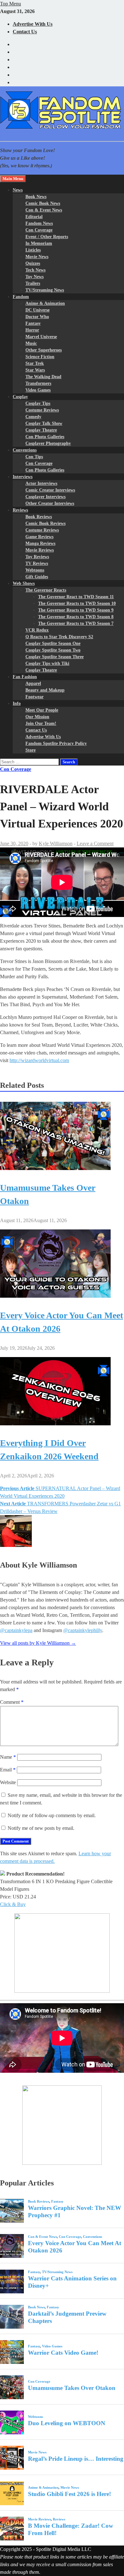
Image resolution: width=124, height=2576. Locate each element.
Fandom (21, 297)
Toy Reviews (37, 557)
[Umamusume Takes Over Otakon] (55, 1168)
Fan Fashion (25, 677)
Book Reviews (39, 517)
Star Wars (35, 370)
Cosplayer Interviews (45, 497)
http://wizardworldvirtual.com (39, 1060)
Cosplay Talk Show (44, 423)
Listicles (33, 250)
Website (8, 1782)
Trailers (33, 283)
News (18, 190)
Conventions (25, 450)
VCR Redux (37, 630)
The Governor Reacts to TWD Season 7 (76, 623)
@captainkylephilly (83, 1630)
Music (31, 343)
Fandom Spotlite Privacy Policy (56, 743)
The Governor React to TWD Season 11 (76, 597)
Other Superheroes (44, 350)
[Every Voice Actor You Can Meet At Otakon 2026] (55, 1296)
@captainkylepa (16, 1630)
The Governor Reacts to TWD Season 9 (76, 610)
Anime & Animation (45, 303)
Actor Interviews (41, 483)
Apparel (33, 683)
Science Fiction (40, 357)
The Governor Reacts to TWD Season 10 (77, 603)
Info (17, 703)
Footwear (34, 697)
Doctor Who (37, 317)
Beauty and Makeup (45, 690)
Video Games (38, 390)
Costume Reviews (42, 410)
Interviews (23, 477)
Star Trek (35, 363)
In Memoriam (39, 243)
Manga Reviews (40, 543)
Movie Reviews (40, 550)
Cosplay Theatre (41, 430)
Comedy (33, 417)
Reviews (20, 510)
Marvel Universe (41, 337)
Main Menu (13, 179)
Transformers (38, 383)
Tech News (35, 270)
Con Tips (34, 457)
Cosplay (20, 397)
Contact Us (25, 32)
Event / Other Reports (47, 237)
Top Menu (10, 4)
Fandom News (39, 223)
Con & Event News (44, 210)
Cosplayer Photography (48, 443)
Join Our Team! (41, 723)
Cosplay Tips (38, 403)
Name (8, 1757)
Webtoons (35, 570)
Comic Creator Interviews (50, 490)
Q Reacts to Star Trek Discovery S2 (59, 637)
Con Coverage (39, 230)
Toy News (34, 277)
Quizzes (33, 263)
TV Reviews (37, 563)
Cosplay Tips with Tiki (47, 663)
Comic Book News (43, 203)
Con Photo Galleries (45, 437)
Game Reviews (39, 537)
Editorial (34, 217)
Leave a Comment (95, 843)
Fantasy (33, 323)
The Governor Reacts (46, 590)
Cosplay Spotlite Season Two (53, 650)
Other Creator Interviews (50, 503)
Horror (32, 330)
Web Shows (24, 583)
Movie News (37, 257)
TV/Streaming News (45, 290)
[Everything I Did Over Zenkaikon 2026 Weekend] (55, 1424)
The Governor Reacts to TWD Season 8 (76, 617)
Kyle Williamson (56, 843)
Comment (12, 1702)
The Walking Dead (43, 377)
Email (8, 1770)
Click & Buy (13, 1904)
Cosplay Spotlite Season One (53, 643)
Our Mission (37, 717)
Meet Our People (42, 710)
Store (31, 750)
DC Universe (38, 310)
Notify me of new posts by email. (41, 1828)
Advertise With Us (33, 24)
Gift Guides (37, 577)
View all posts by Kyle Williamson (38, 1643)
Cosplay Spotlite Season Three (55, 657)
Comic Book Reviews (45, 523)
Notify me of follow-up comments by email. (52, 1815)
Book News (36, 197)
